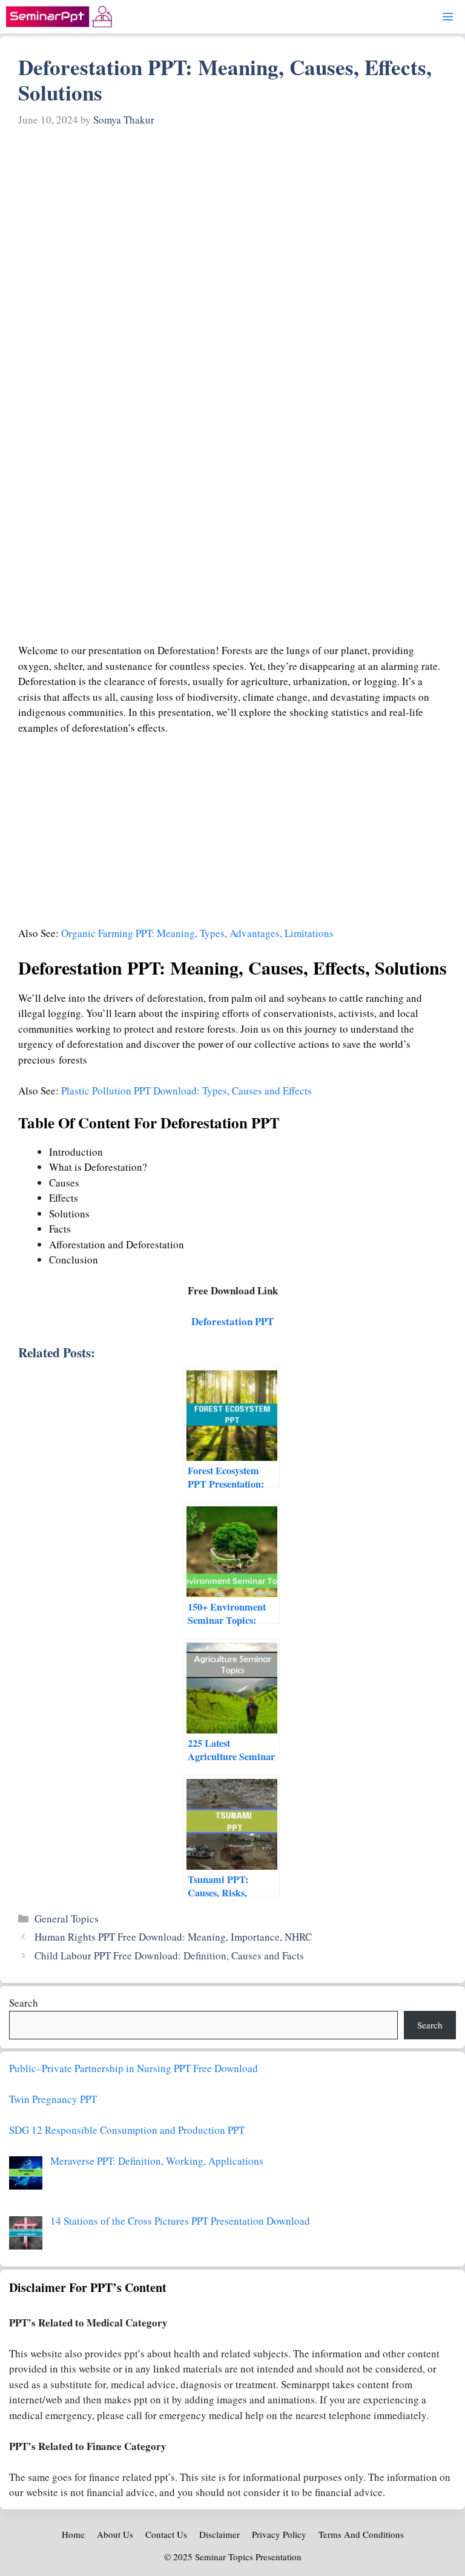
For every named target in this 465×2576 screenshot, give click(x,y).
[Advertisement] (232, 224)
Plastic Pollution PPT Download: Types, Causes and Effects (186, 1091)
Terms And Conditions (361, 2534)
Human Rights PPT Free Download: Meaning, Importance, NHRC (173, 1937)
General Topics (67, 1919)
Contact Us (166, 2534)
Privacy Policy (279, 2534)
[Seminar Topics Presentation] (59, 17)
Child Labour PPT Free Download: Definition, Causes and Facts (169, 1955)
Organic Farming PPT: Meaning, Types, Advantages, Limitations (197, 933)
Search (24, 2003)
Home (73, 2534)
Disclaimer (219, 2534)
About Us (115, 2534)
